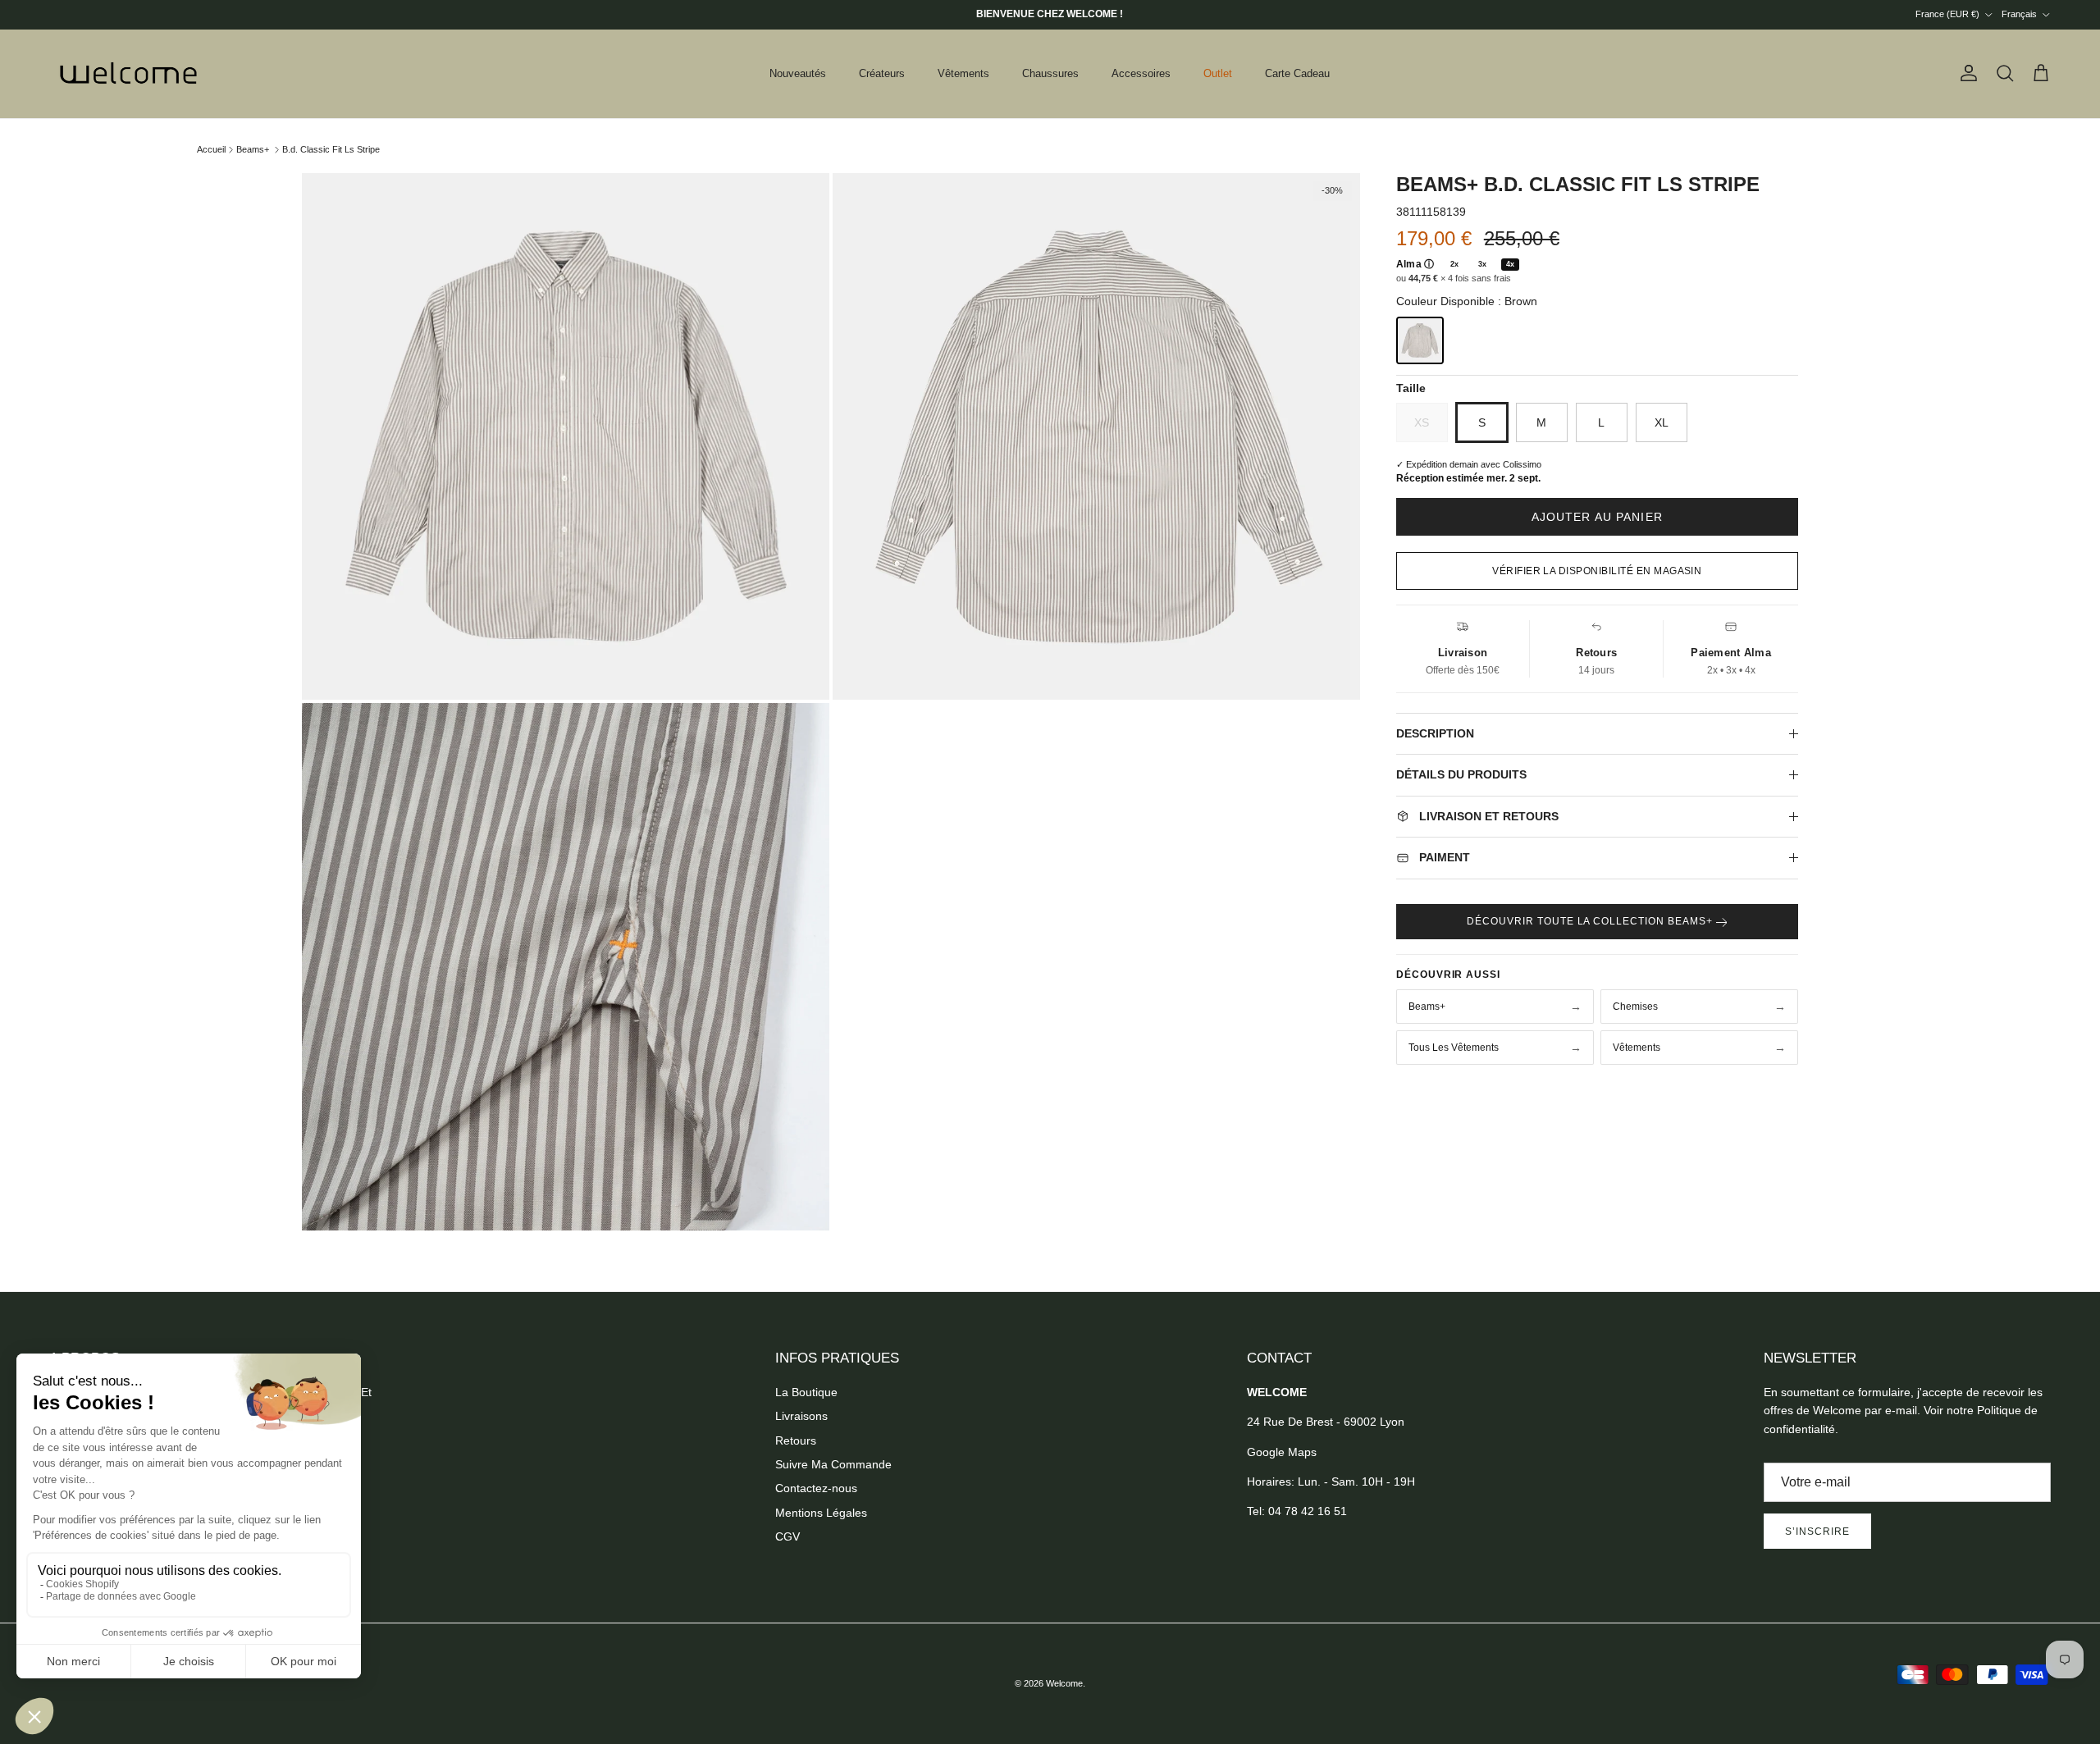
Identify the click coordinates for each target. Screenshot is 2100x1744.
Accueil (211, 149)
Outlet (1218, 73)
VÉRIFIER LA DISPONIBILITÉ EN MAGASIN (1597, 571)
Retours (796, 1440)
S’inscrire (1817, 1532)
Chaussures (1050, 73)
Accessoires (1141, 73)
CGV (787, 1536)
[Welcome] (131, 74)
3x (1482, 264)
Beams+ (253, 149)
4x (1510, 264)
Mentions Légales (821, 1513)
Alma (1415, 264)
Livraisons (801, 1416)
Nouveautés (798, 73)
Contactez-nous (816, 1488)
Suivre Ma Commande (833, 1464)
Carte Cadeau (1297, 73)
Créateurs (882, 73)
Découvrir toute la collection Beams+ (1591, 921)
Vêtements (963, 73)
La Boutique (806, 1392)
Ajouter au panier (1597, 517)
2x (1454, 264)
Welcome (1064, 1683)
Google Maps (1282, 1452)
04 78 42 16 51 (1308, 1511)
